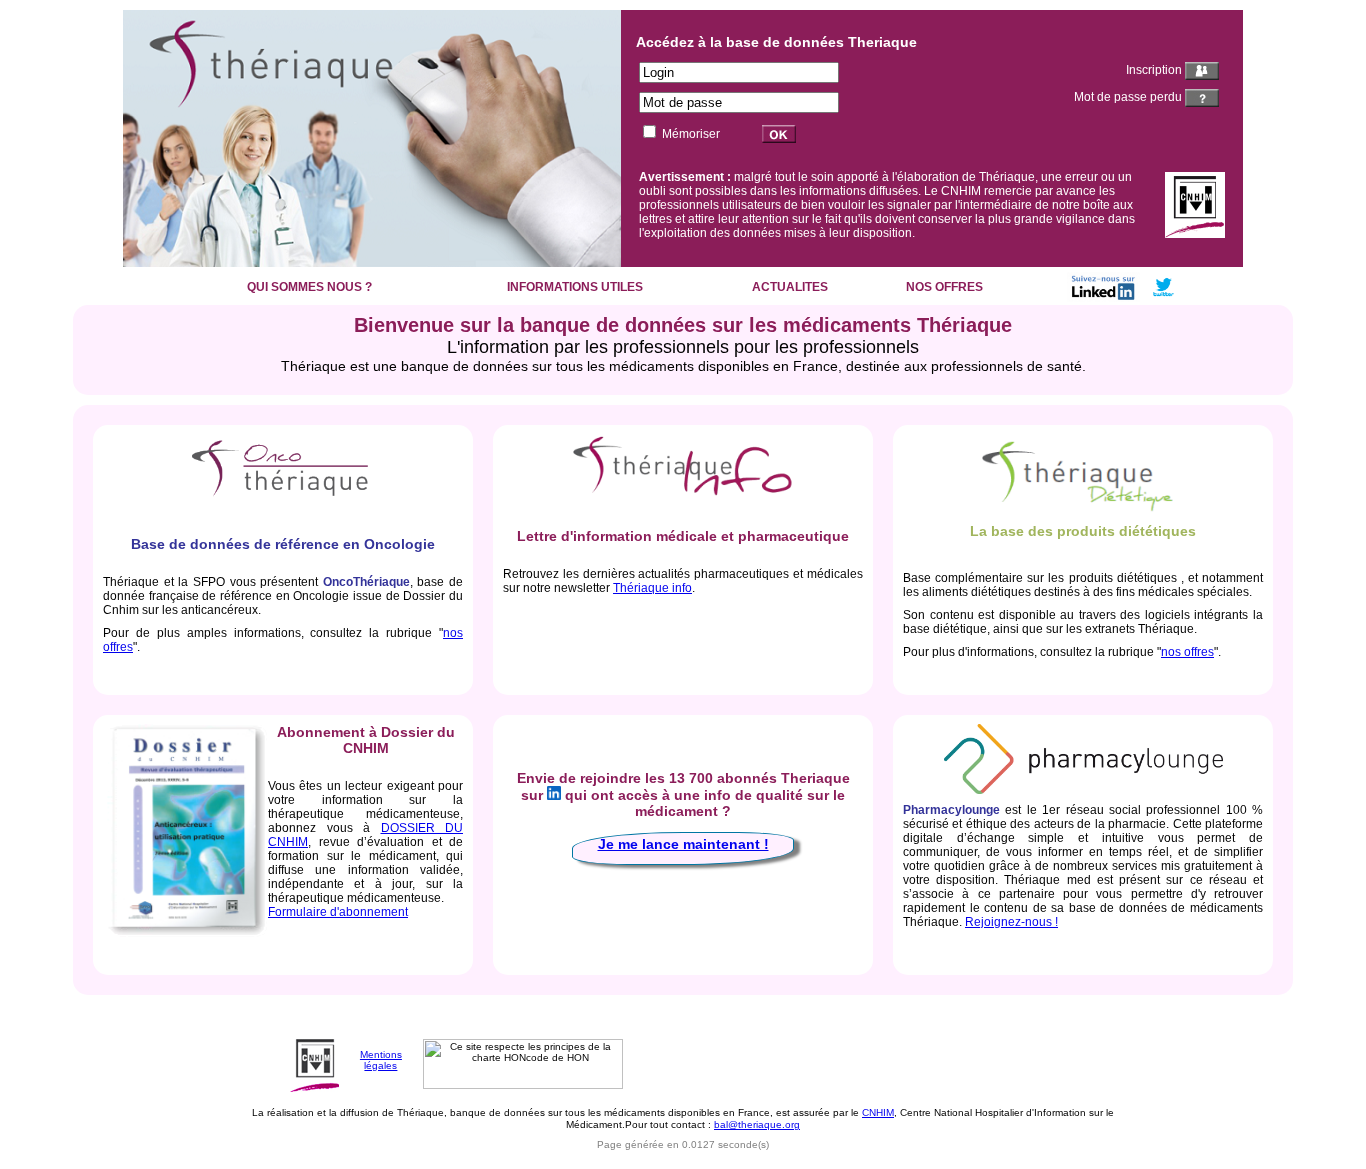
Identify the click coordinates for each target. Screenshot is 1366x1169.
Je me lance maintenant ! (683, 844)
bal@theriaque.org (757, 1124)
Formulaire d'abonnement (338, 912)
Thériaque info (652, 588)
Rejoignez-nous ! (1011, 922)
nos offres (1187, 652)
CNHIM (878, 1112)
